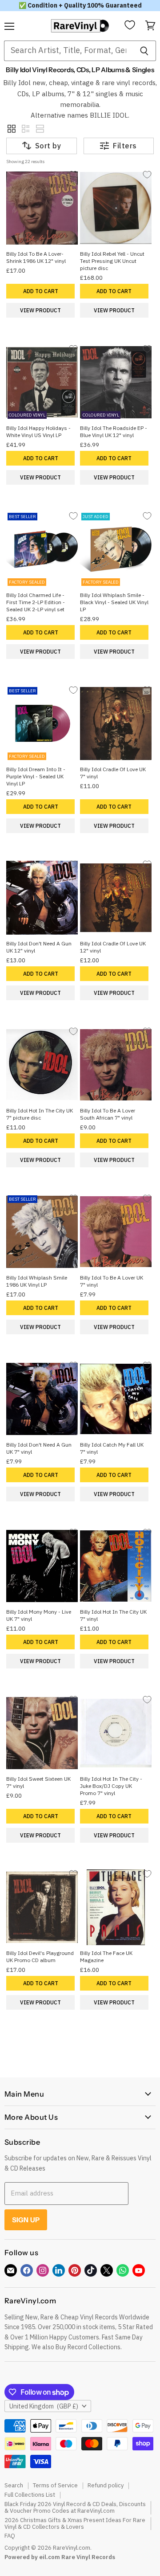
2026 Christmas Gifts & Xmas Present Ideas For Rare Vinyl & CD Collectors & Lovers (75, 2523)
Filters (125, 146)
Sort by (48, 146)
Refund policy (106, 2485)
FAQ (10, 2536)
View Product (40, 310)
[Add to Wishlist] (73, 175)
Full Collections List (30, 2495)
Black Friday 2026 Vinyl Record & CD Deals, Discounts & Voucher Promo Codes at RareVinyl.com (75, 2507)
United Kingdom (44, 2406)
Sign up (26, 2220)
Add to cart (41, 291)
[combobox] (68, 51)
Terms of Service (55, 2485)
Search (14, 2485)
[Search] (144, 51)
